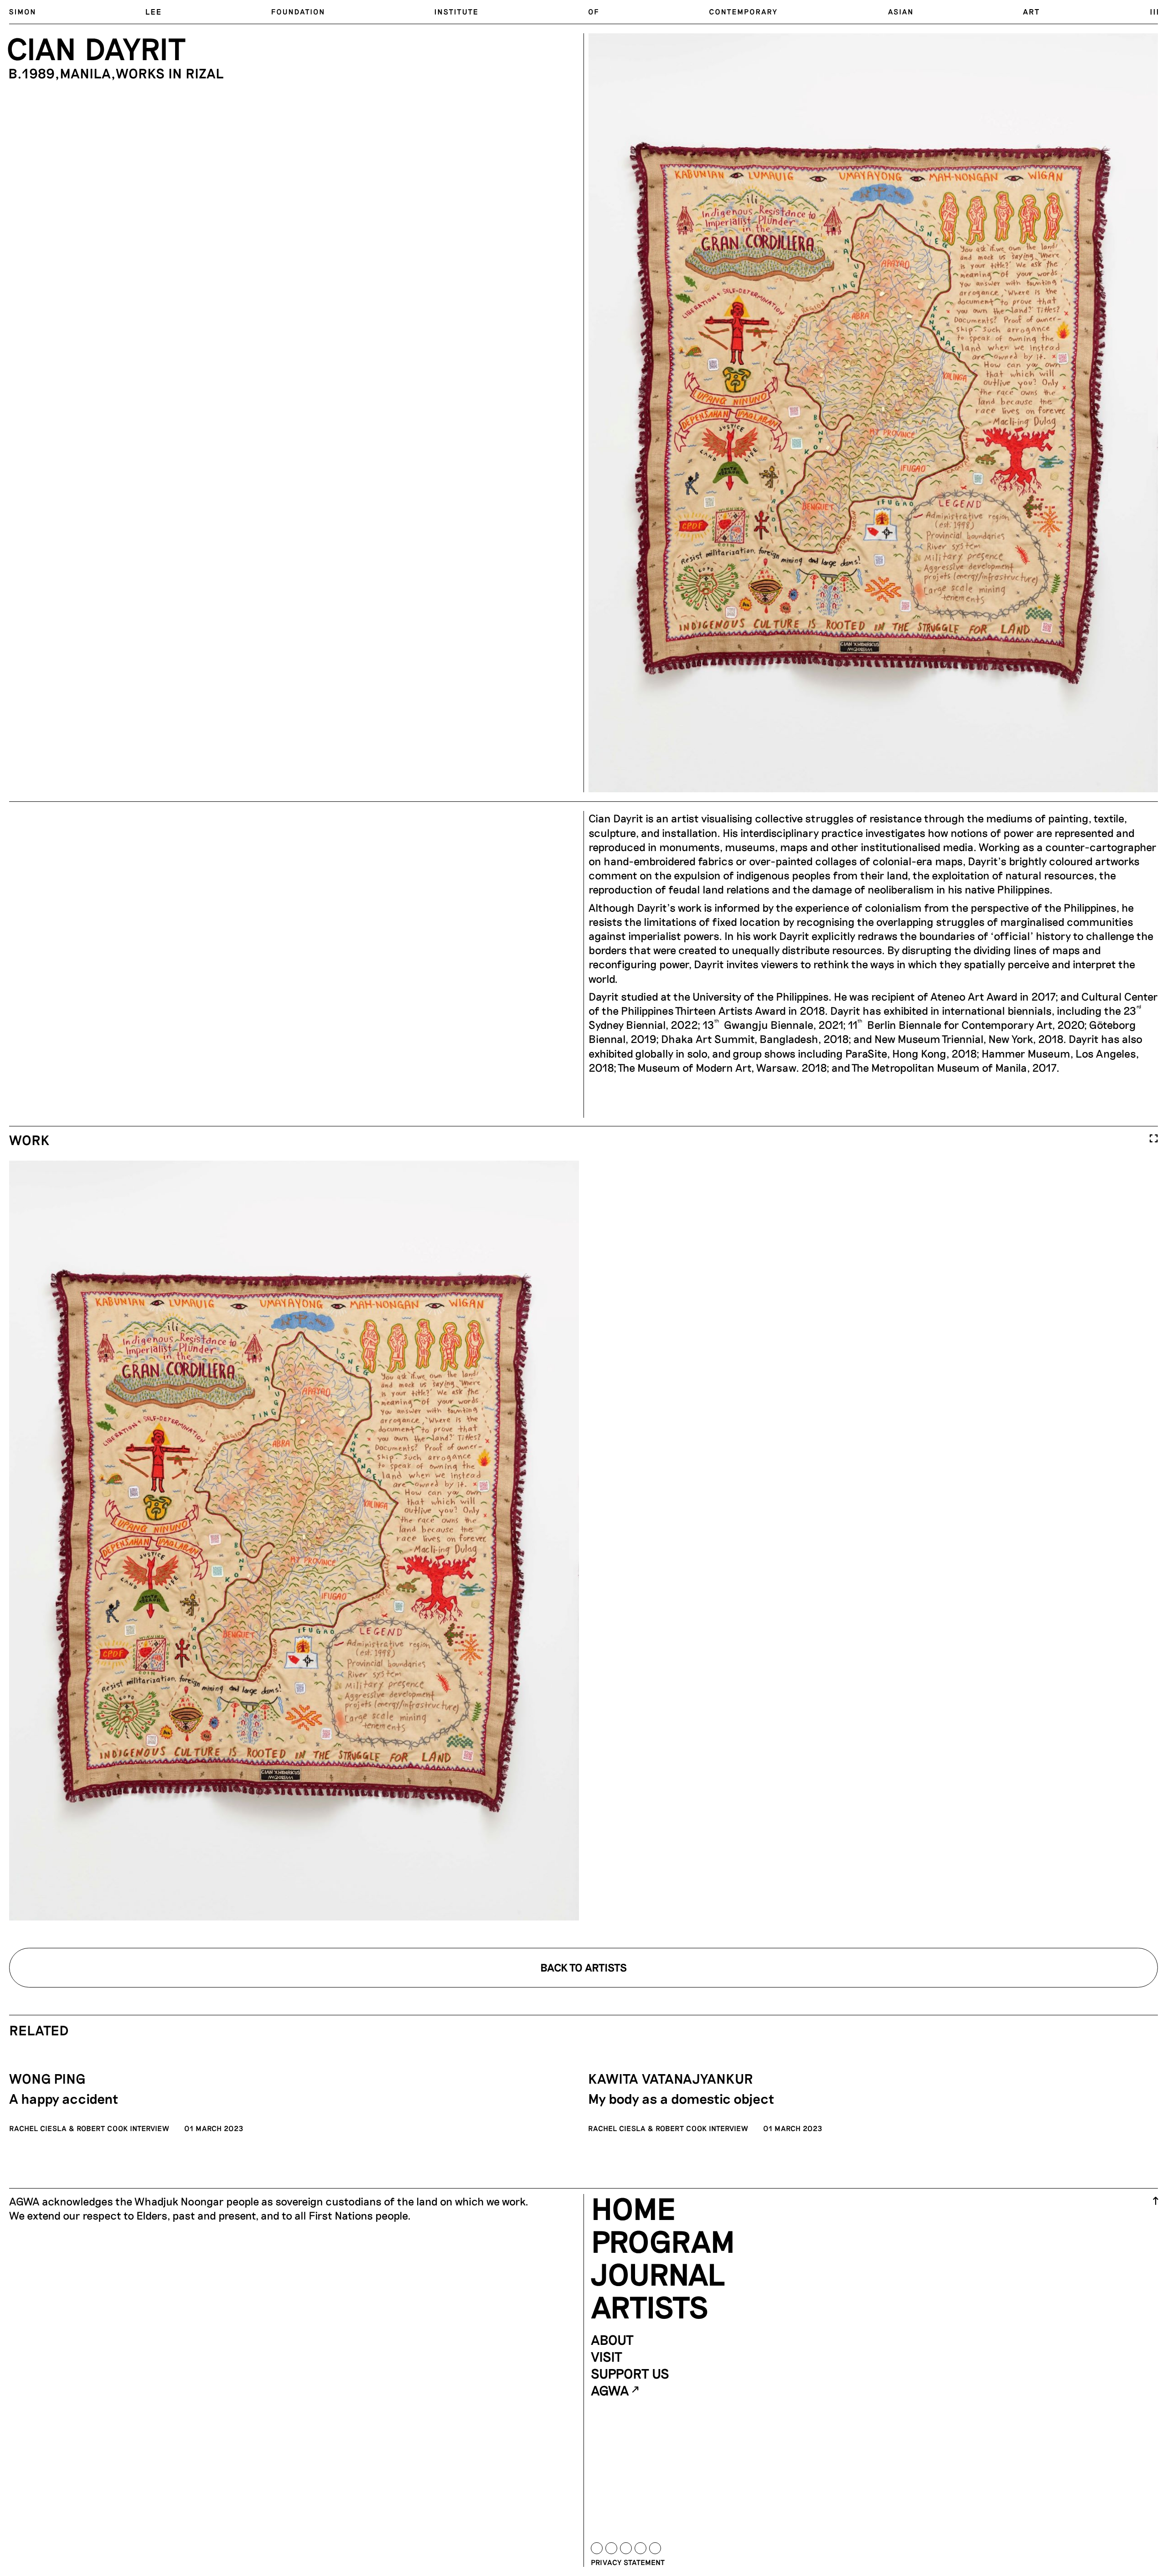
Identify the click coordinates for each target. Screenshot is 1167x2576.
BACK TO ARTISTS (583, 1967)
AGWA (610, 2390)
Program (663, 2240)
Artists (650, 2306)
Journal (658, 2273)
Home (633, 2208)
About (612, 2339)
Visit (607, 2356)
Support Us (630, 2373)
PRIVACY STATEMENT (628, 2562)
